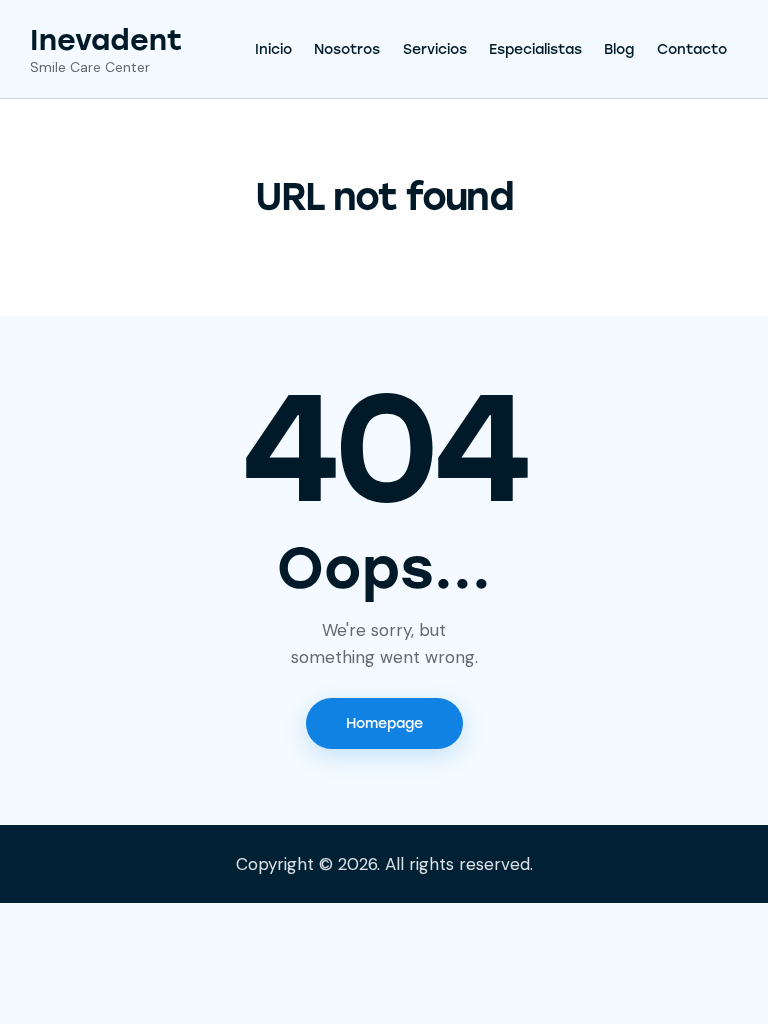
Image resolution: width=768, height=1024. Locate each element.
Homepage (384, 723)
